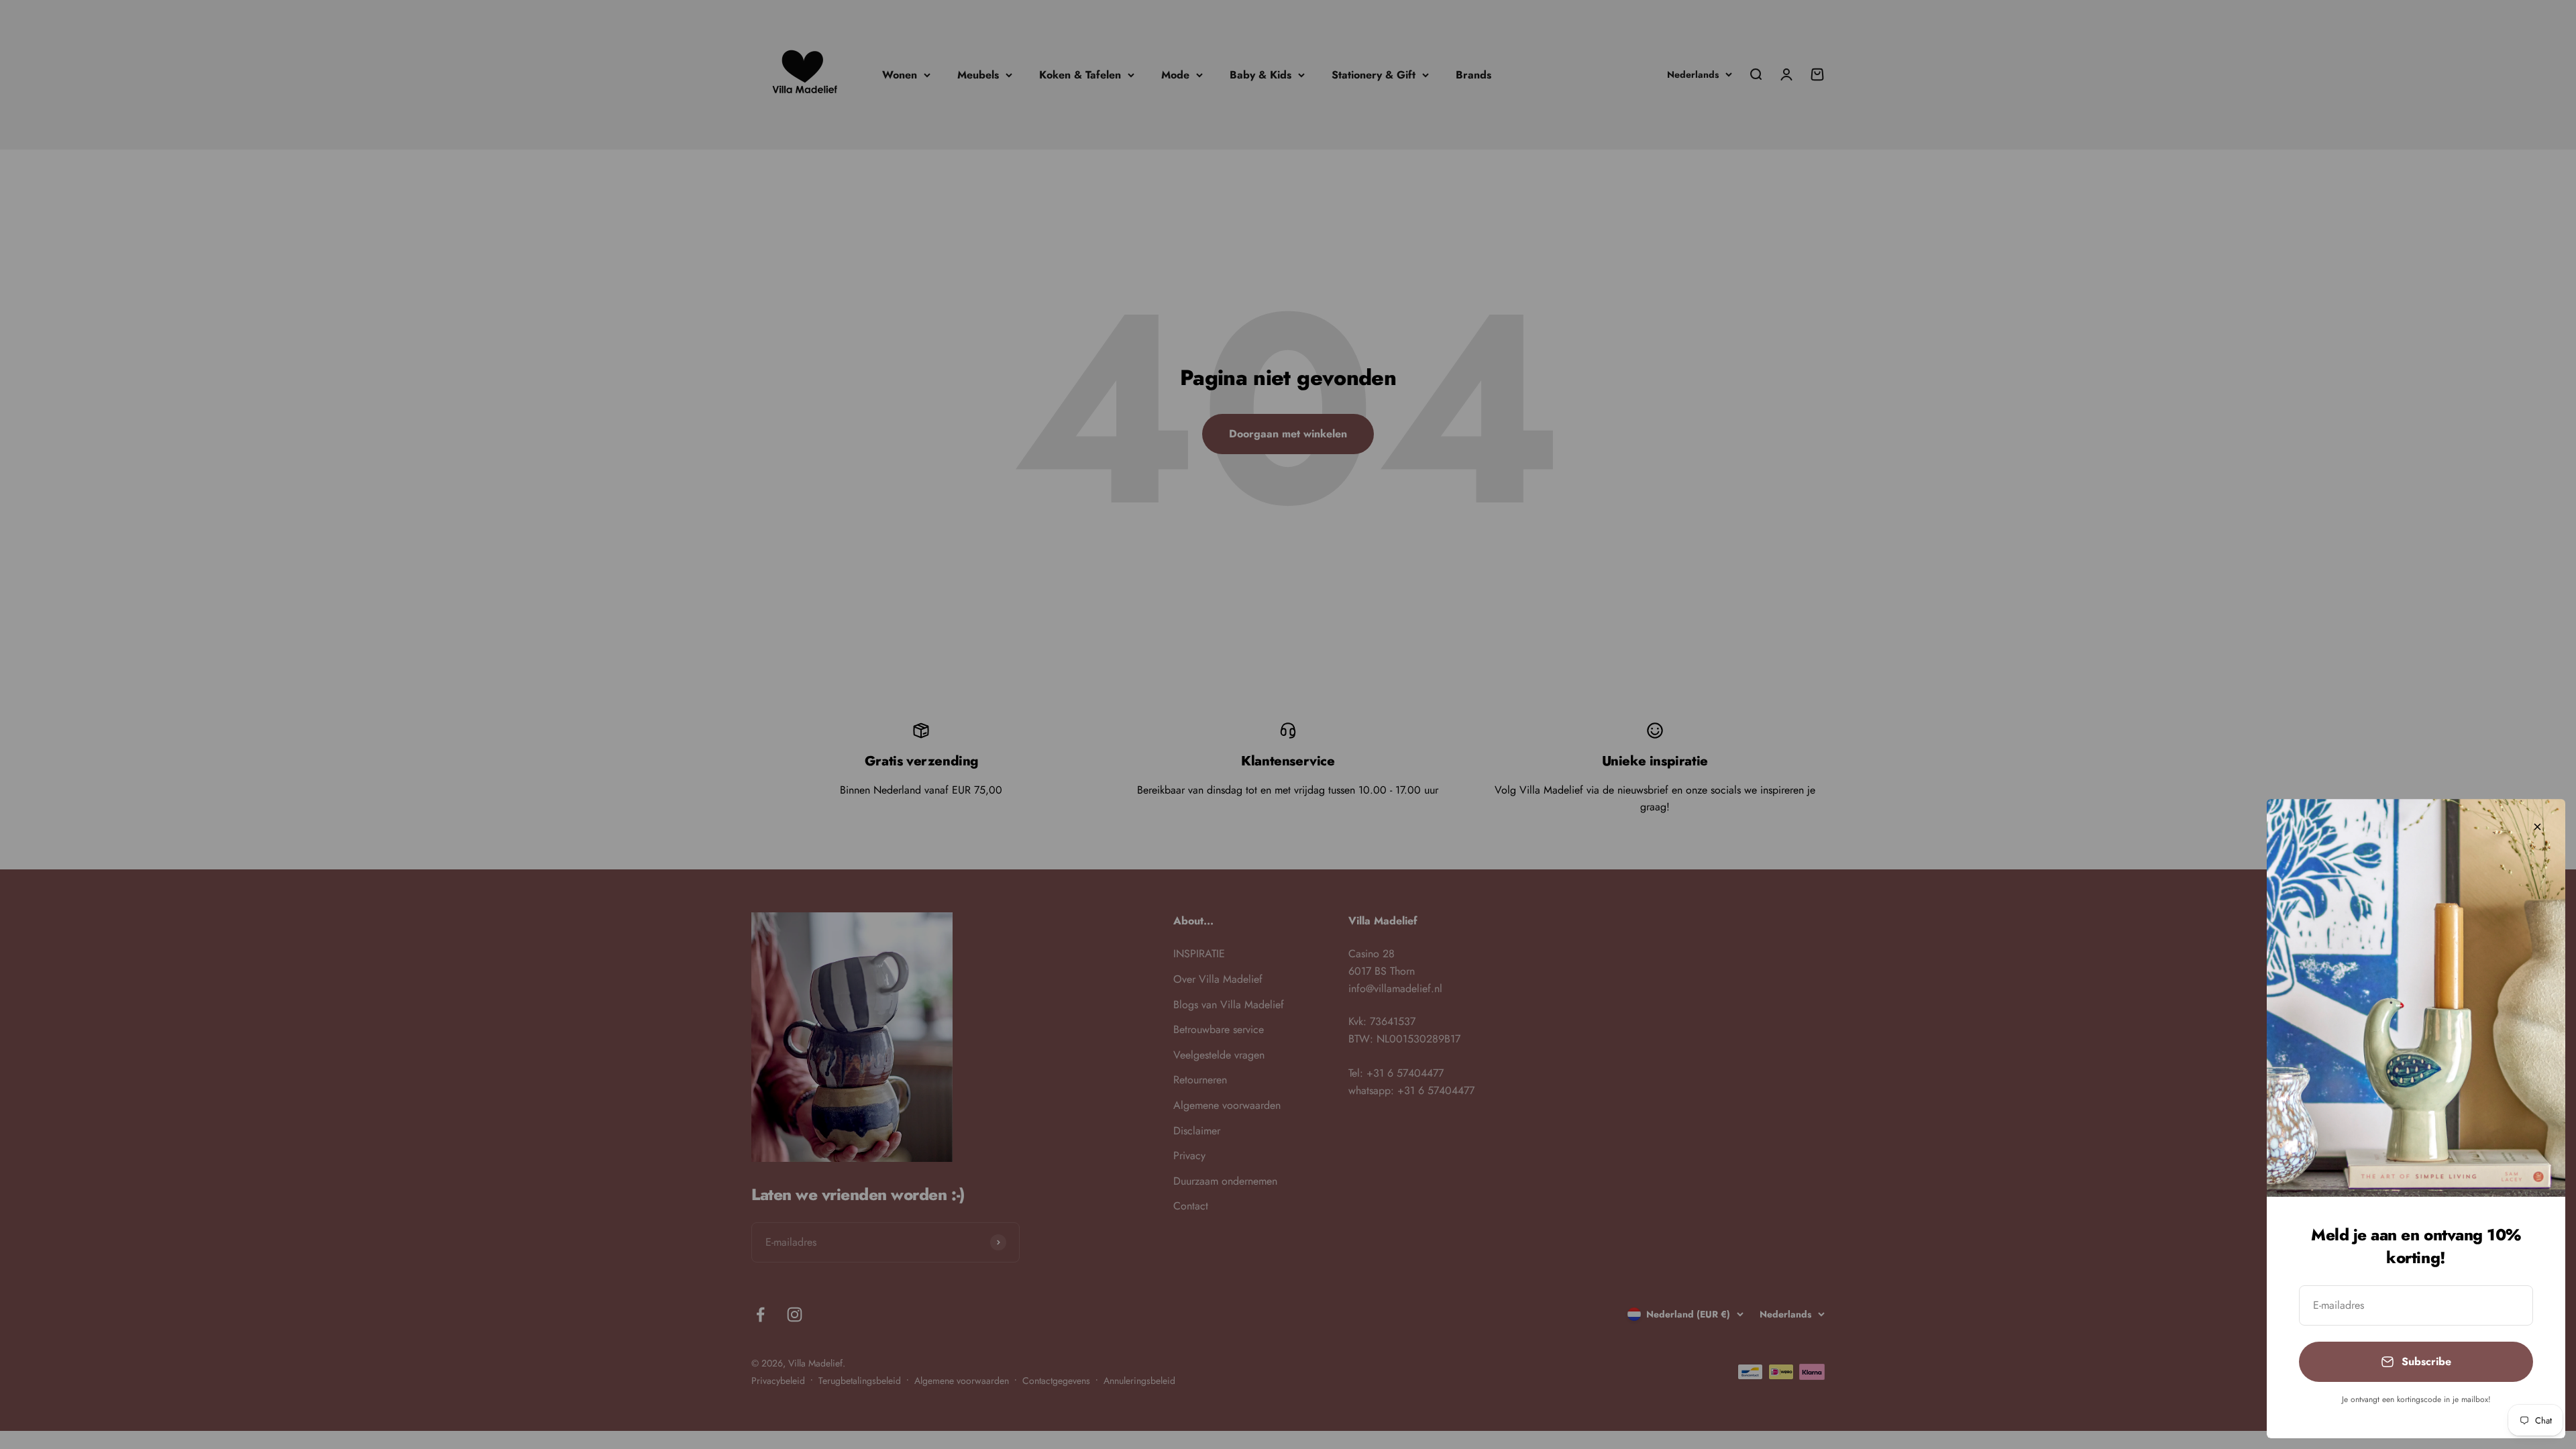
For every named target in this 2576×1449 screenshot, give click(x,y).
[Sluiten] (2537, 827)
